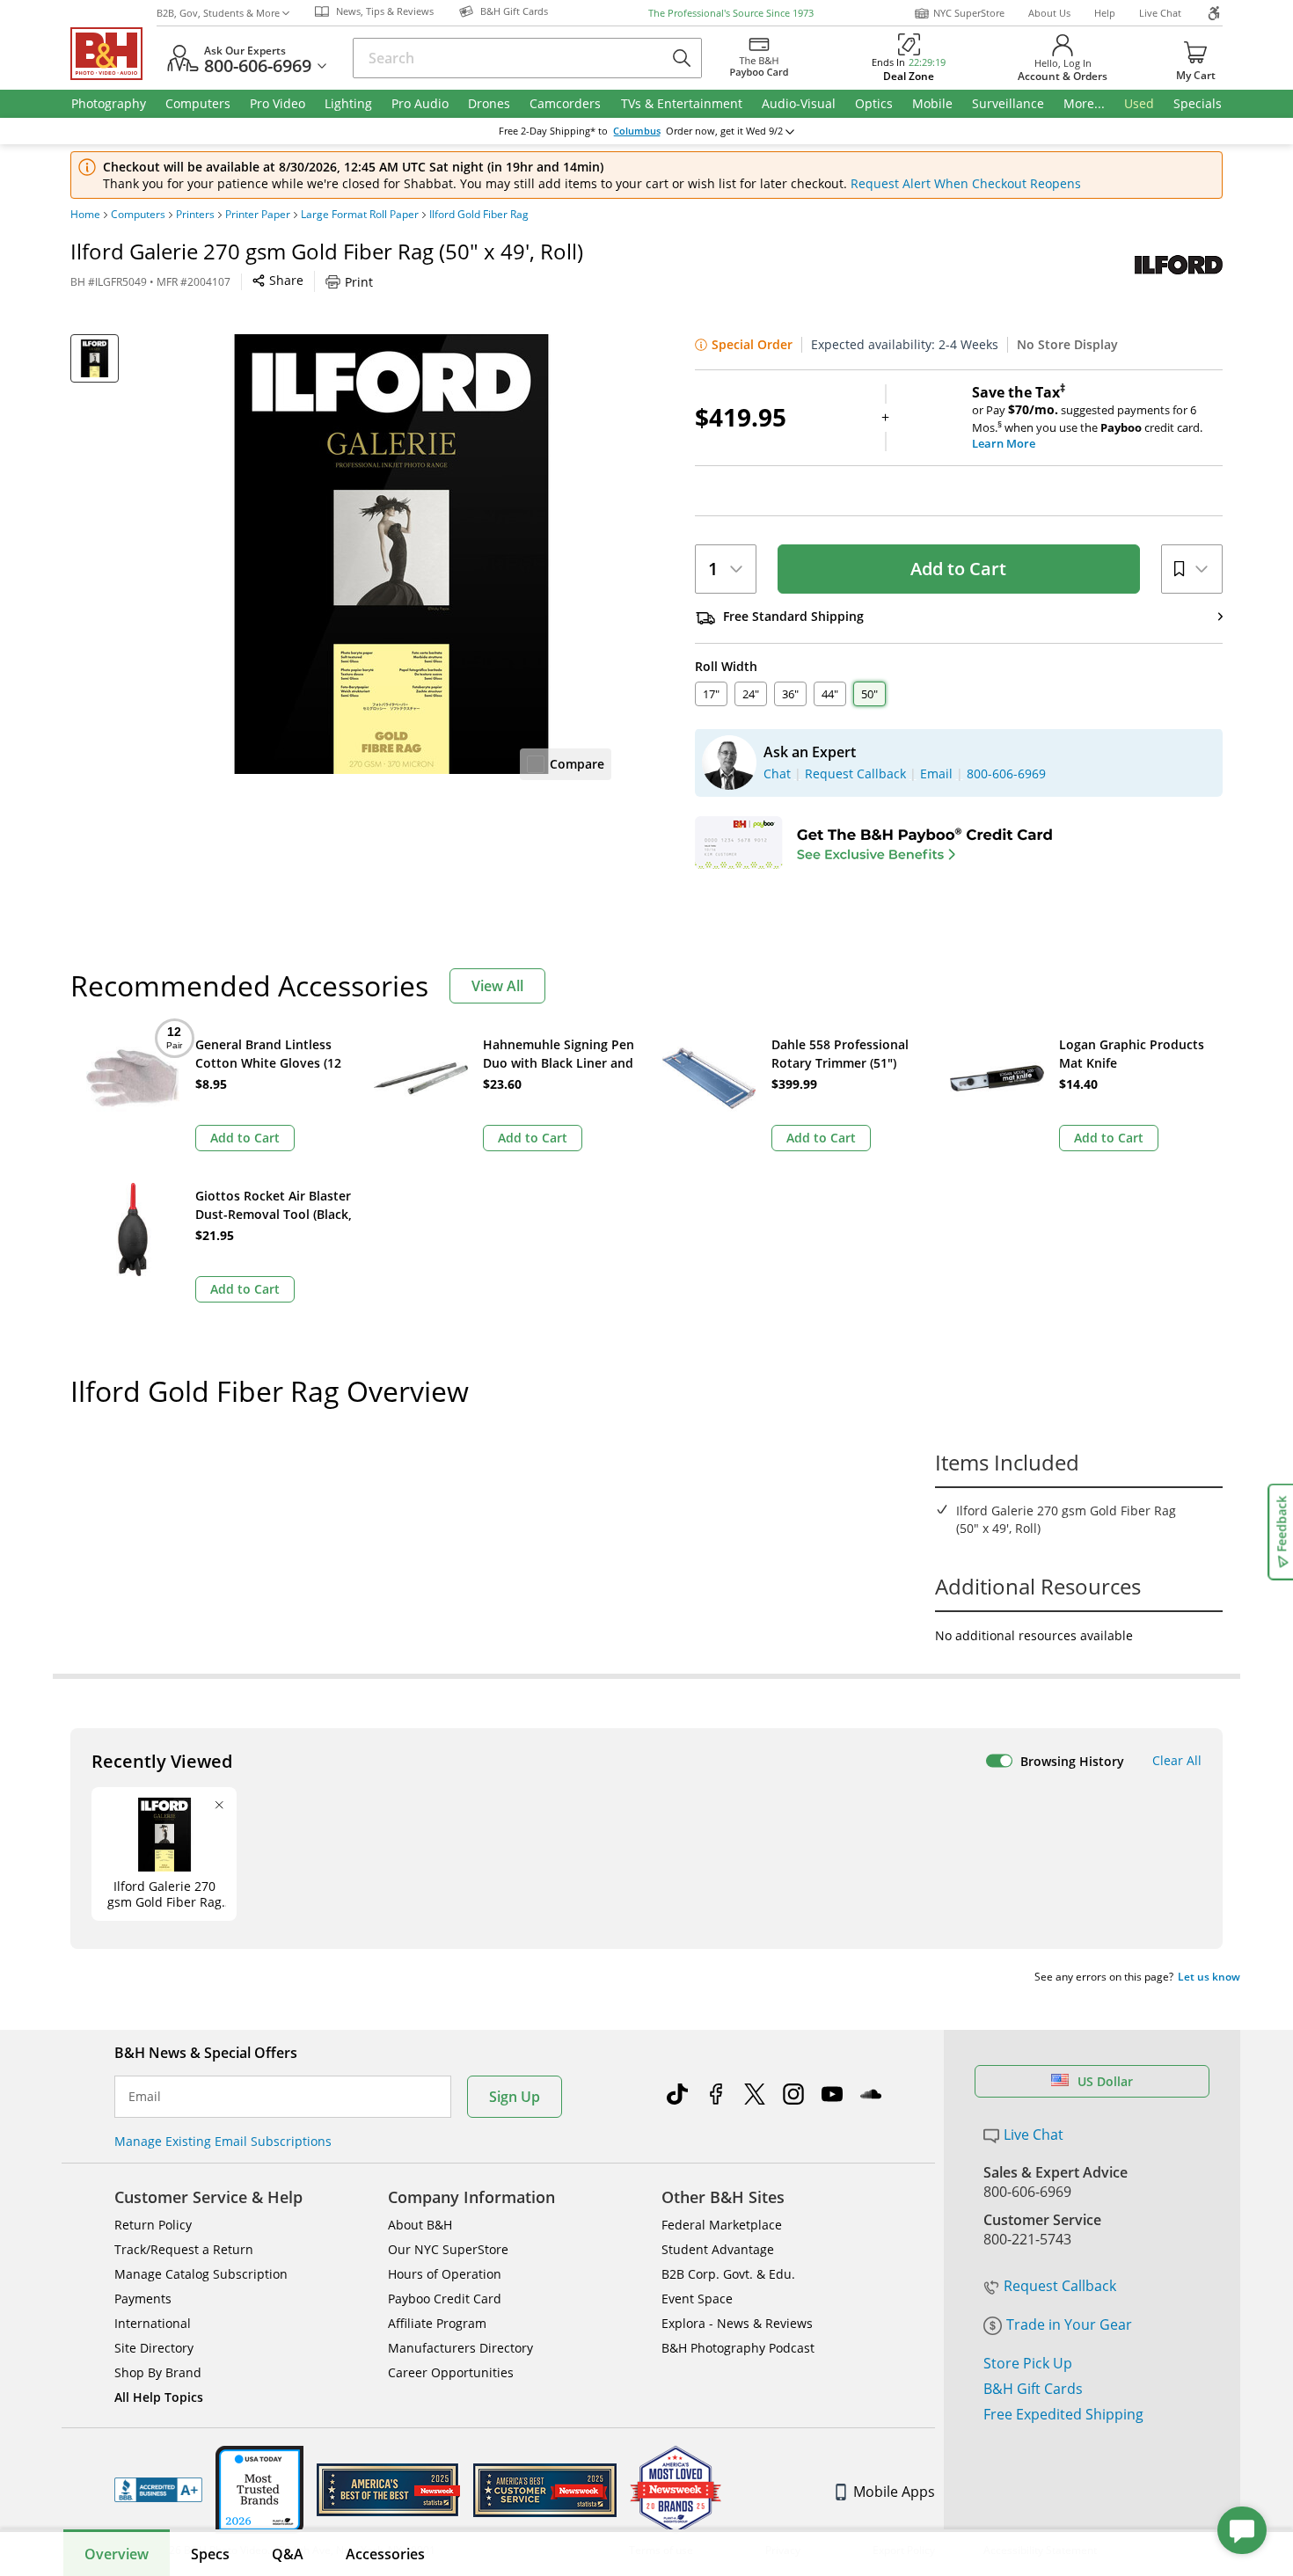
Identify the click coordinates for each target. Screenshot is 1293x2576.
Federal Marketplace (722, 2225)
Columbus (637, 131)
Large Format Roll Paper (360, 215)
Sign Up (515, 2097)
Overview (117, 2554)
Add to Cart (958, 569)
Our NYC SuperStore (448, 2249)
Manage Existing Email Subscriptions (223, 2141)
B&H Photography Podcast (738, 2348)
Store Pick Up (1028, 2363)
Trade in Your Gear (1069, 2324)
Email (145, 2097)
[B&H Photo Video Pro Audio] (113, 54)
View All (497, 986)
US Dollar (1105, 2081)
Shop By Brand (158, 2372)
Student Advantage (718, 2249)
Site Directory (154, 2348)
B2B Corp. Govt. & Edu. (728, 2274)
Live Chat (1160, 13)
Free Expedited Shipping (1063, 2414)
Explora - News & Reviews (737, 2323)
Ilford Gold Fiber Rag (479, 215)
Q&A (288, 2554)
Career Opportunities (451, 2372)
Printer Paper (258, 215)
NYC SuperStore (969, 13)
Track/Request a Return (184, 2249)
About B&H (420, 2225)
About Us (1049, 13)
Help (1105, 13)
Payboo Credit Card (445, 2299)
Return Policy (153, 2225)
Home (85, 215)
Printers (195, 215)
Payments (143, 2299)
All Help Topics (159, 2397)
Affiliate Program (437, 2323)
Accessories (385, 2554)
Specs (210, 2554)
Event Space (697, 2299)
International (153, 2323)
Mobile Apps (894, 2492)
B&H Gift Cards (1033, 2389)
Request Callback (1060, 2286)
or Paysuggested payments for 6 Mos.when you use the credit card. (1087, 418)
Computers (138, 215)
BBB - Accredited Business (158, 2490)
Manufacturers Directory (460, 2348)
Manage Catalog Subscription (201, 2274)
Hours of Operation (445, 2274)
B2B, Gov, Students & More (218, 13)
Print (359, 282)
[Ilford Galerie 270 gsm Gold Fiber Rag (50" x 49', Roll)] (391, 554)
